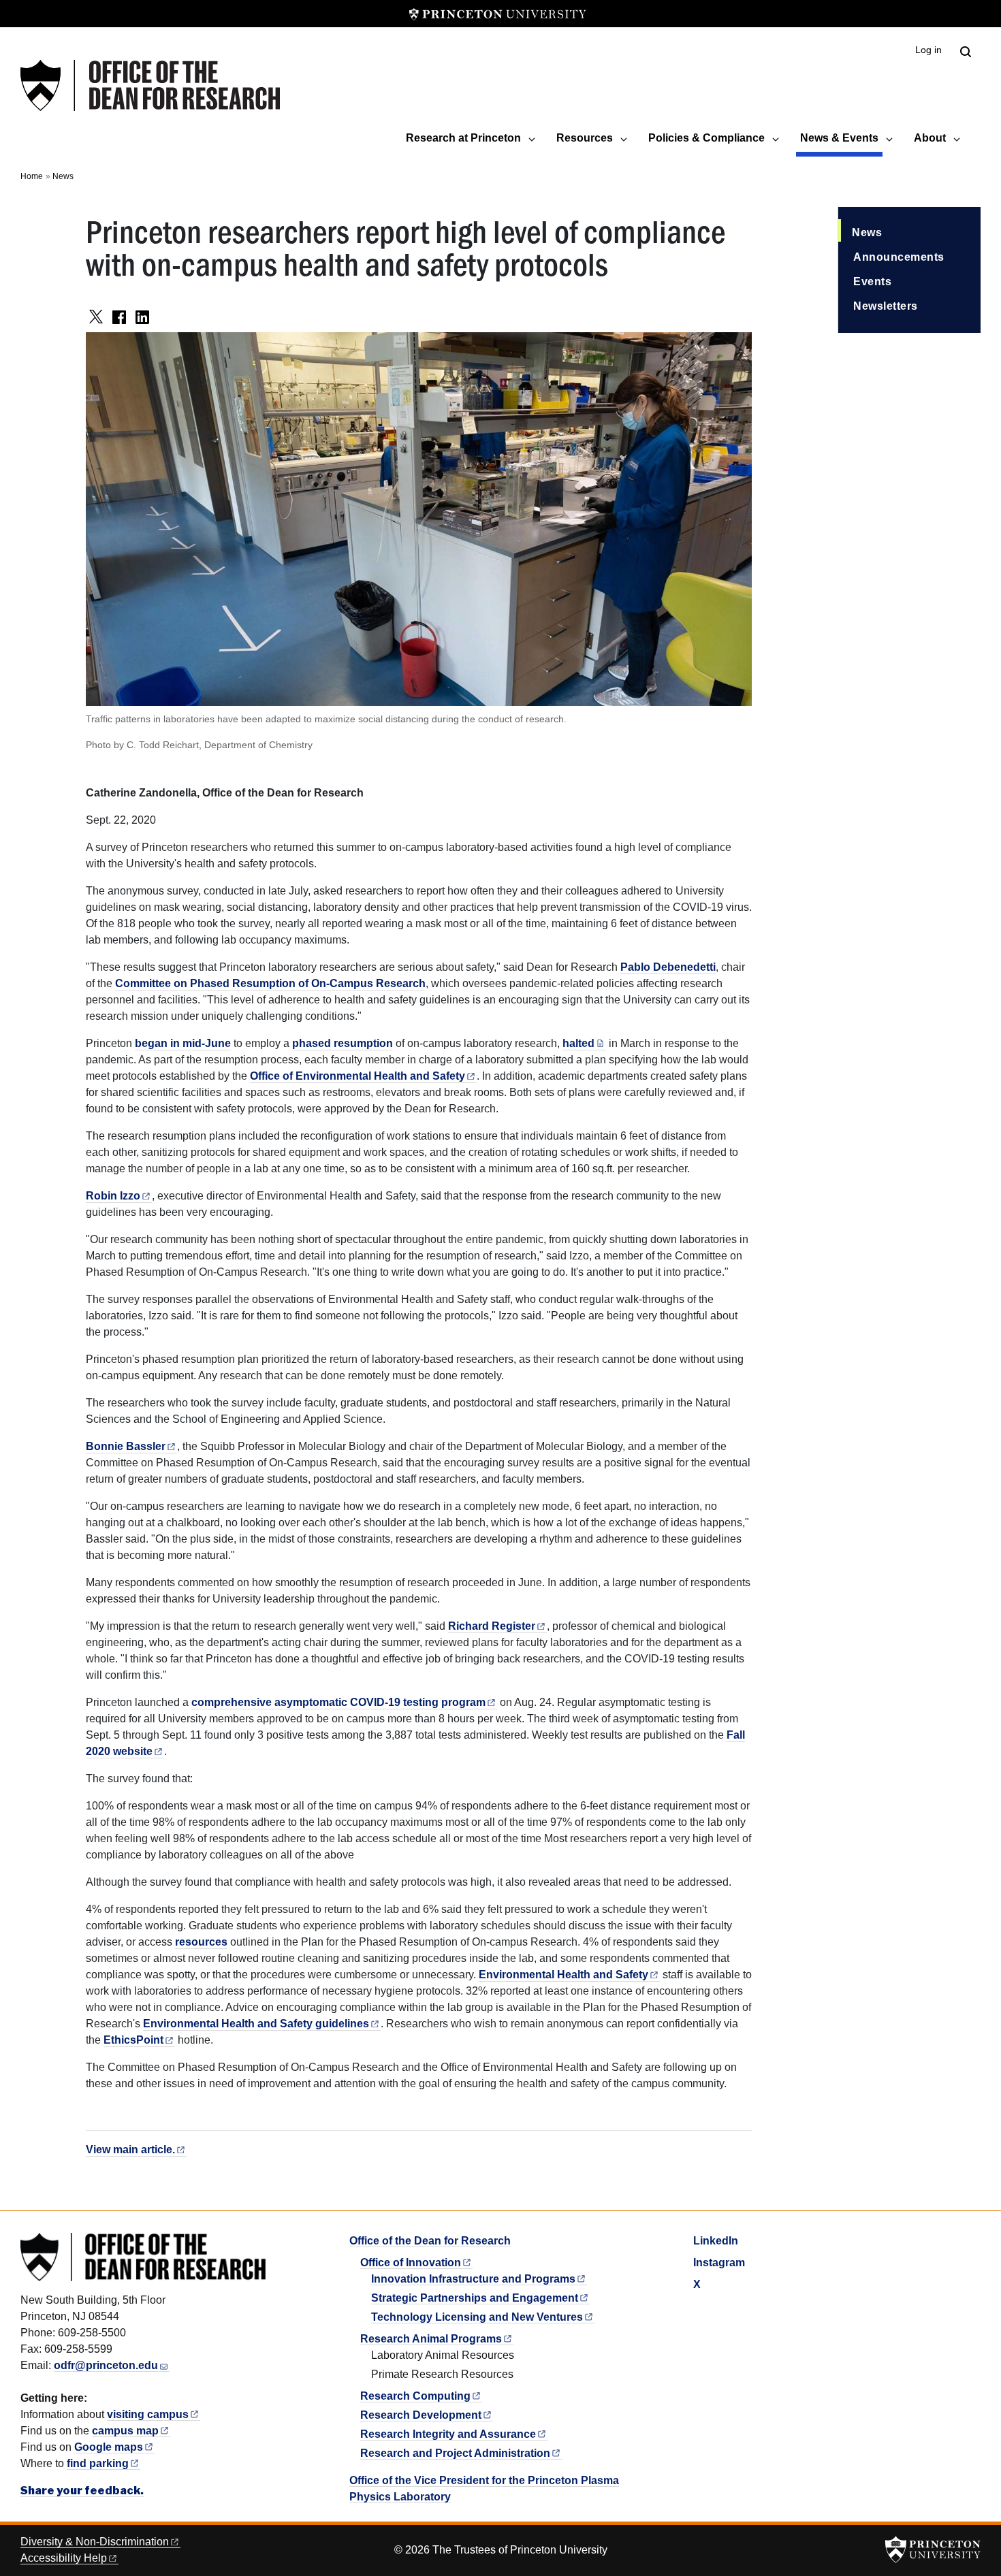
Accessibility (64, 2558)
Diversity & (95, 2542)
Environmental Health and (563, 1975)
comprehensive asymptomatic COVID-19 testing (338, 1702)
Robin (113, 1196)
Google (109, 2447)
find (98, 2463)
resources (201, 1942)
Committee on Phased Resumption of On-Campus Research (270, 983)
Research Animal (431, 2339)
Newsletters (886, 306)
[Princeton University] (498, 14)
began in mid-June (183, 1043)
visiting (148, 2414)
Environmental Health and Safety (256, 2024)
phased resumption (343, 1043)
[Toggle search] (966, 52)
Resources (585, 138)
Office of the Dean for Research (430, 2241)
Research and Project (455, 2453)
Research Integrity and (448, 2434)
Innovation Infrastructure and (473, 2279)
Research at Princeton (463, 138)
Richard (492, 1626)
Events (872, 281)
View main (130, 2150)
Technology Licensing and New (477, 2317)
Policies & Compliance (706, 138)
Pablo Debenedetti (668, 967)
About (930, 138)
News (63, 176)
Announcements (899, 257)
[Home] (150, 85)
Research (415, 2396)
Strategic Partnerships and (475, 2298)
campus (125, 2431)
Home (32, 176)
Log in (928, 50)
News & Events (841, 138)
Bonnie (126, 1446)
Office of (411, 2263)
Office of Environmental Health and (357, 1076)
